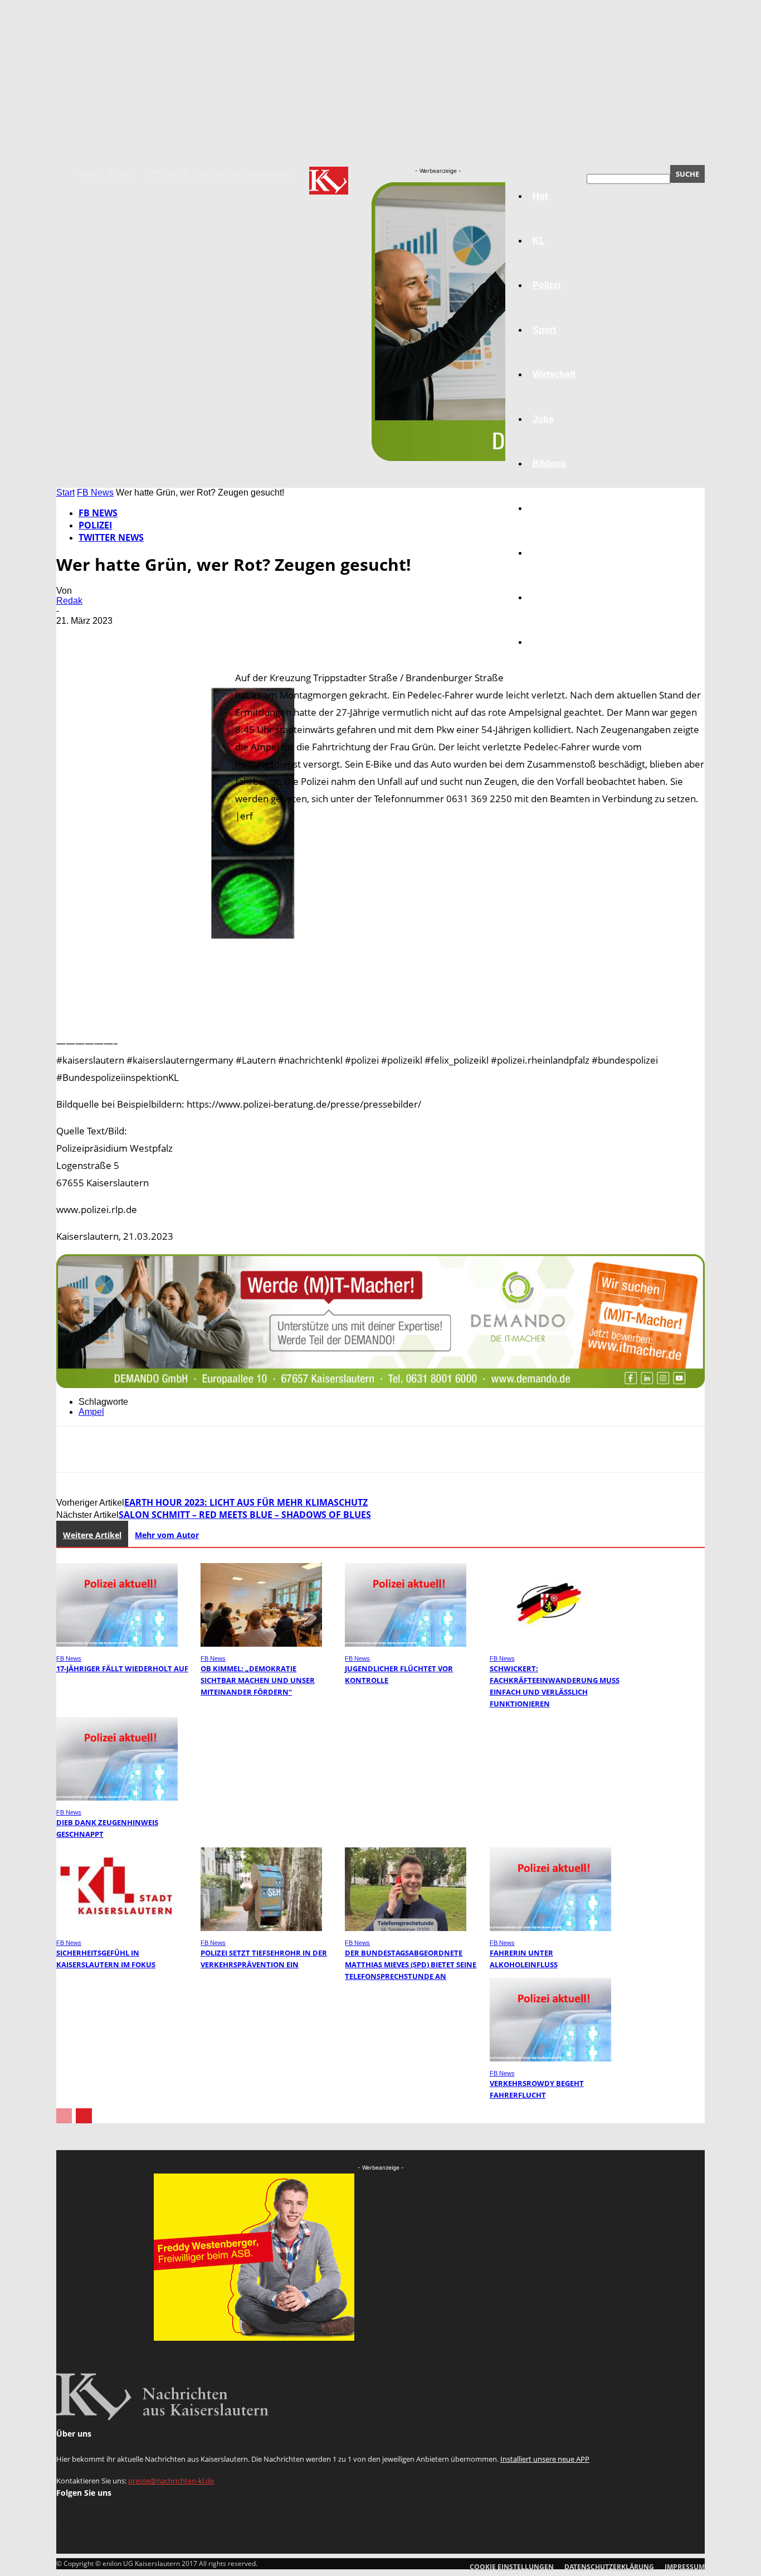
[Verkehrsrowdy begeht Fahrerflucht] (550, 2058)
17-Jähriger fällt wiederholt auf (122, 1668)
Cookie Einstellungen (512, 2567)
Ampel (91, 1412)
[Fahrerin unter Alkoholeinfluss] (550, 1928)
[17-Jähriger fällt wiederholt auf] (117, 1644)
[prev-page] (64, 2116)
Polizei (95, 525)
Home (89, 173)
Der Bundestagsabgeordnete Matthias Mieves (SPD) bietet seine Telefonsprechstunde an (411, 1964)
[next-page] (84, 2116)
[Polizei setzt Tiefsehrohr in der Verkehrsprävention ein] (261, 1928)
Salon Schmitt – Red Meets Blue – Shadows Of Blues (245, 1515)
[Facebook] (75, 637)
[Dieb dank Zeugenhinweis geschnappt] (117, 1798)
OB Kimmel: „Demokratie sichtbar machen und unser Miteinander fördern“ (258, 1680)
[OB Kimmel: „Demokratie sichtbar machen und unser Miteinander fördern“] (261, 1644)
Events (123, 173)
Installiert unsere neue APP (545, 2459)
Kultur (546, 597)
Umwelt (548, 508)
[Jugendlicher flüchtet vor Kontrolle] (406, 1644)
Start (65, 493)
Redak (69, 601)
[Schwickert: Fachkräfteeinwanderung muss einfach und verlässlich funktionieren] (550, 1644)
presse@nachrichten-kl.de (171, 2481)
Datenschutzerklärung (245, 173)
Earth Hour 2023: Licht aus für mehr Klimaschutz (246, 1502)
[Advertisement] (380, 1055)
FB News (95, 493)
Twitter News (111, 537)
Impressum (167, 173)
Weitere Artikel (92, 1535)
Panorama (554, 642)
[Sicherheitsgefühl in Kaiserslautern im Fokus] (117, 1928)
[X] (115, 637)
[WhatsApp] (195, 637)
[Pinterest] (155, 637)
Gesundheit (557, 553)
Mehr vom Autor (167, 1535)
